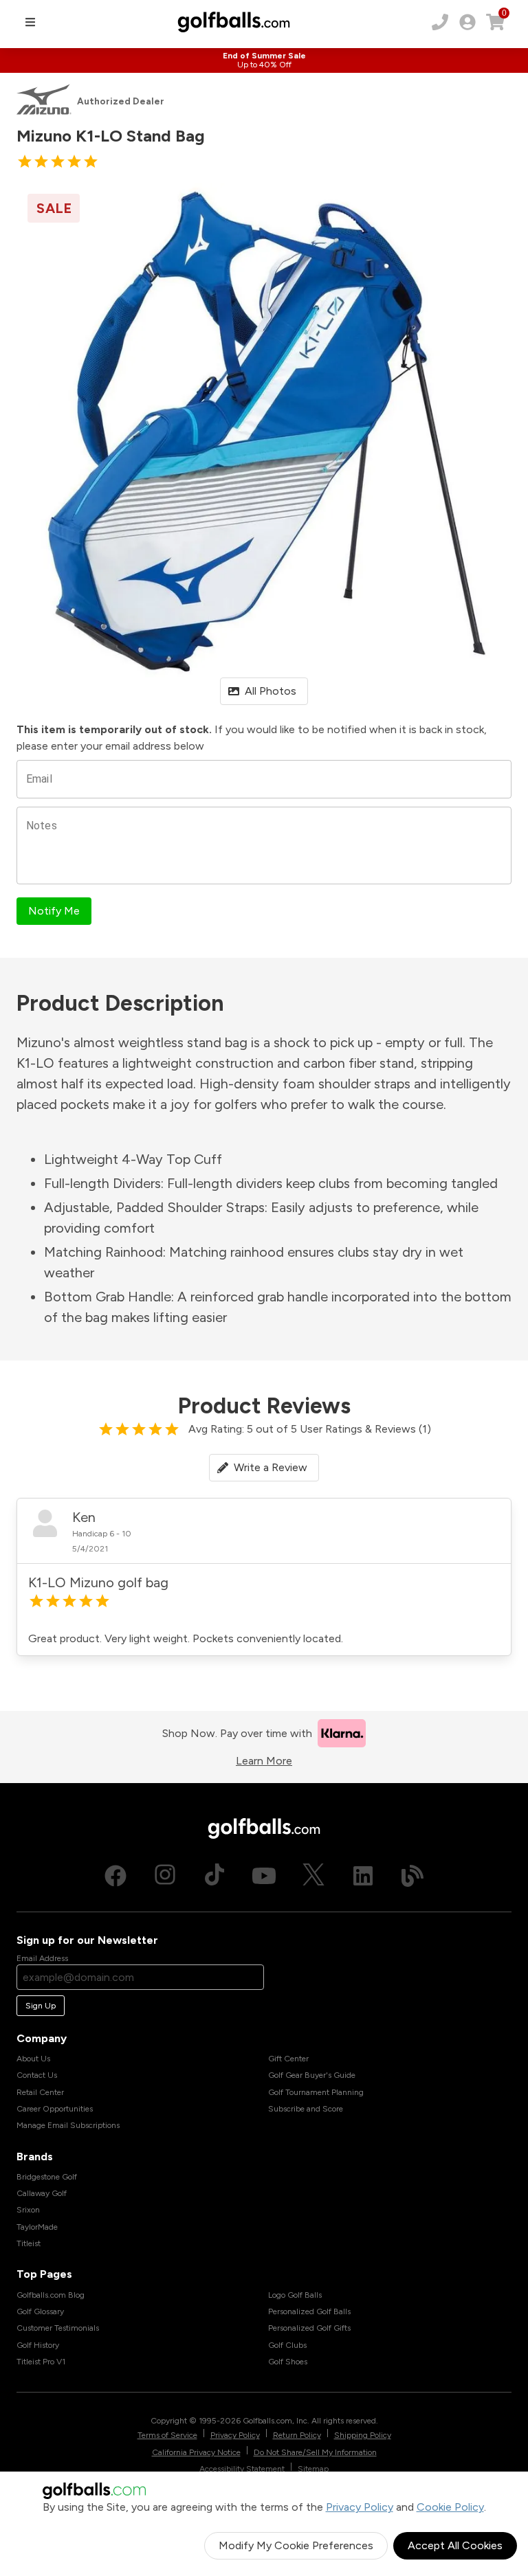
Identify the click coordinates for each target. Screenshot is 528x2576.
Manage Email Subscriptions (68, 2125)
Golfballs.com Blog (51, 2295)
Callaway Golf (42, 2193)
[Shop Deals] (264, 60)
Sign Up (41, 2006)
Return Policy (297, 2435)
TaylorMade (37, 2227)
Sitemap (313, 2469)
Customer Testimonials (58, 2328)
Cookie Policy (450, 2507)
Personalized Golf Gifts (309, 2328)
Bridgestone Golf (47, 2177)
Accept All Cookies (455, 2545)
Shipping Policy (363, 2435)
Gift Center (288, 2059)
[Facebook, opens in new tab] (115, 1876)
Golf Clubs (287, 2345)
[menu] (30, 22)
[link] (467, 22)
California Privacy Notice (196, 2452)
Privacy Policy (360, 2507)
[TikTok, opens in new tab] (214, 1876)
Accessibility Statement (242, 2469)
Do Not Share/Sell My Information (315, 2452)
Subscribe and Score (306, 2109)
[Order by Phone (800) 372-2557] (440, 22)
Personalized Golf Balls (309, 2311)
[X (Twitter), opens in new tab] (313, 1876)
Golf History (38, 2345)
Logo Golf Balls (295, 2295)
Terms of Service (167, 2435)
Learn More (264, 1761)
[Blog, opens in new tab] (412, 1876)
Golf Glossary (40, 2311)
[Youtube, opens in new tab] (264, 1876)
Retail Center (40, 2092)
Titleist (29, 2243)
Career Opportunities (55, 2109)
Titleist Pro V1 (41, 2362)
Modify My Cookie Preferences (296, 2545)
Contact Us (37, 2075)
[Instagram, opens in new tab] (165, 1876)
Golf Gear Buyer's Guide (312, 2075)
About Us (33, 2059)
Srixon (28, 2210)
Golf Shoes (288, 2362)
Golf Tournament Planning (316, 2092)
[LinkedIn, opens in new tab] (363, 1876)
